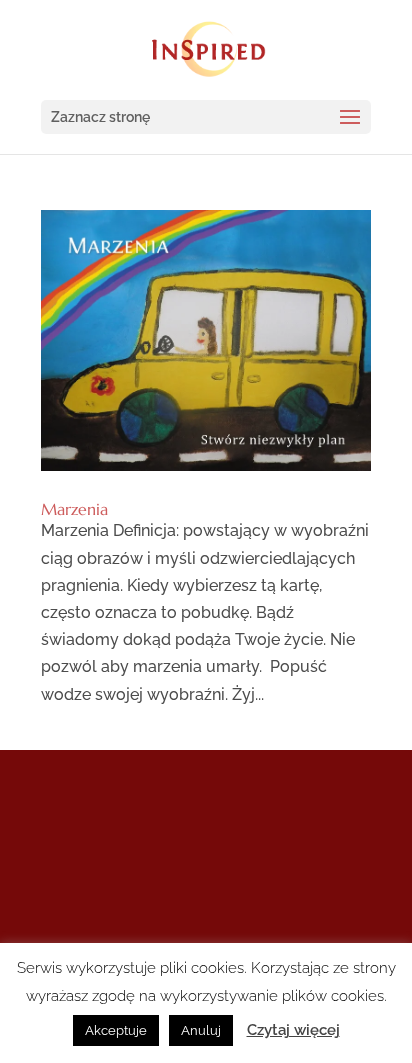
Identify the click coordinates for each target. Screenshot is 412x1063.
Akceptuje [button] (116, 1030)
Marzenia (74, 509)
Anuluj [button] (201, 1030)
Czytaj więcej (293, 1030)
